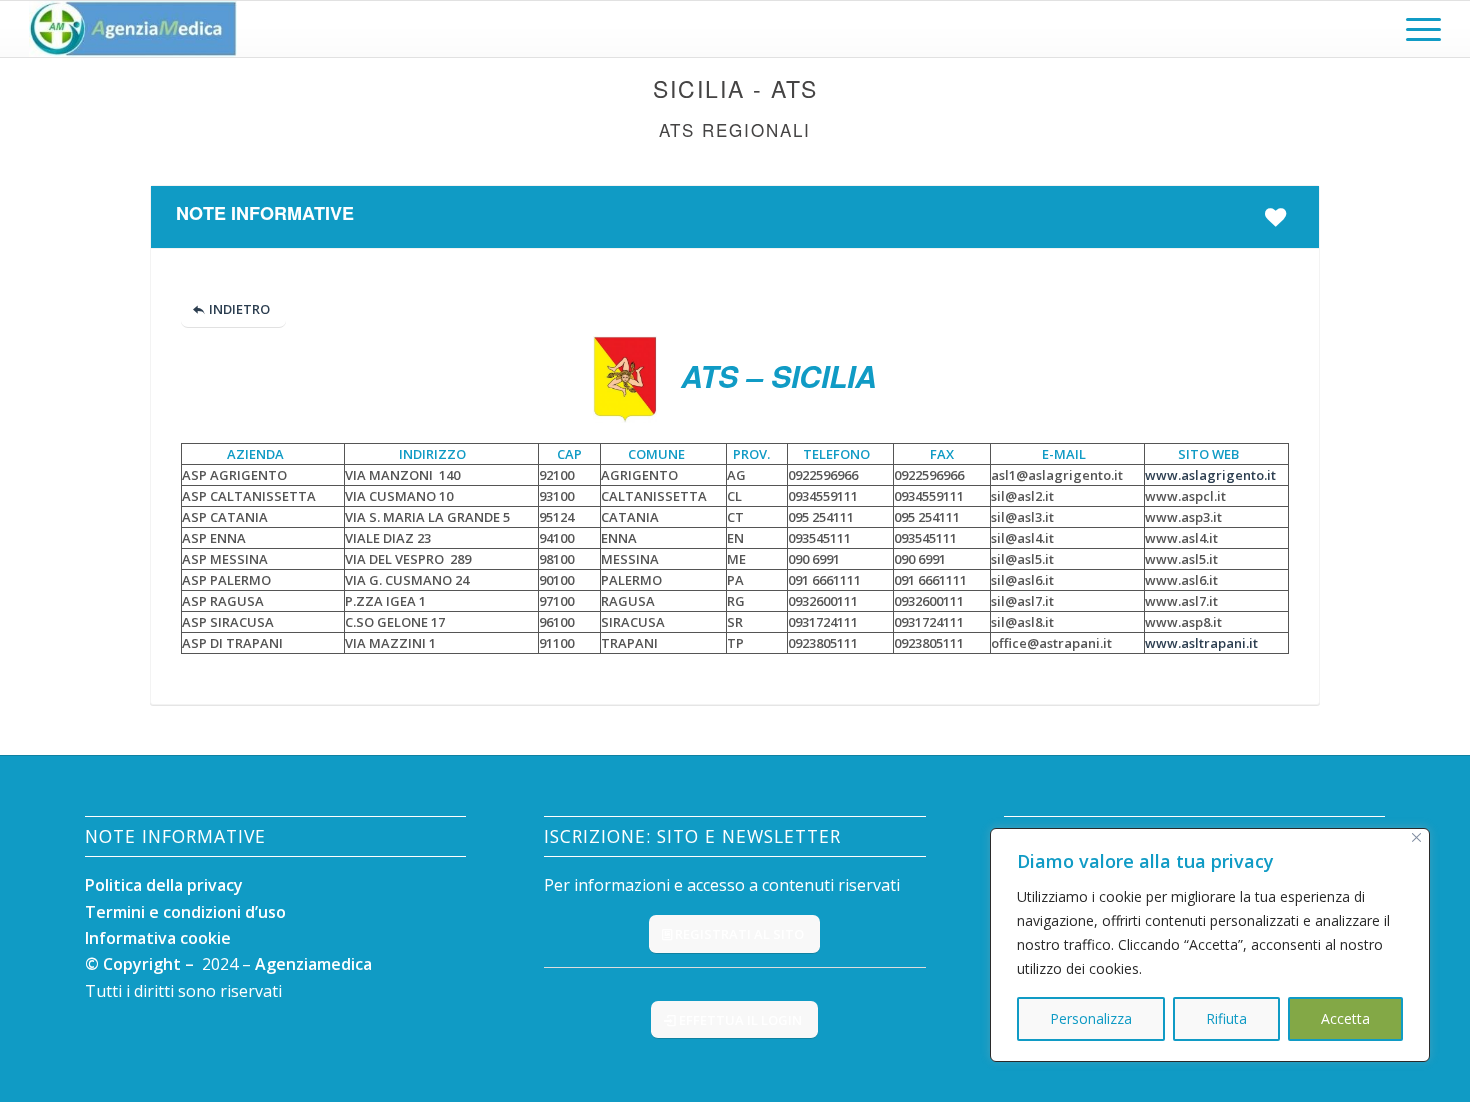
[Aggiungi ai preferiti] (1279, 217)
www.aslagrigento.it (1210, 475)
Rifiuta (1226, 1018)
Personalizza (1091, 1018)
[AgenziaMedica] (132, 29)
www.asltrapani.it (1201, 643)
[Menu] (1417, 29)
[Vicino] (1416, 837)
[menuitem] (1417, 29)
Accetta (1345, 1018)
